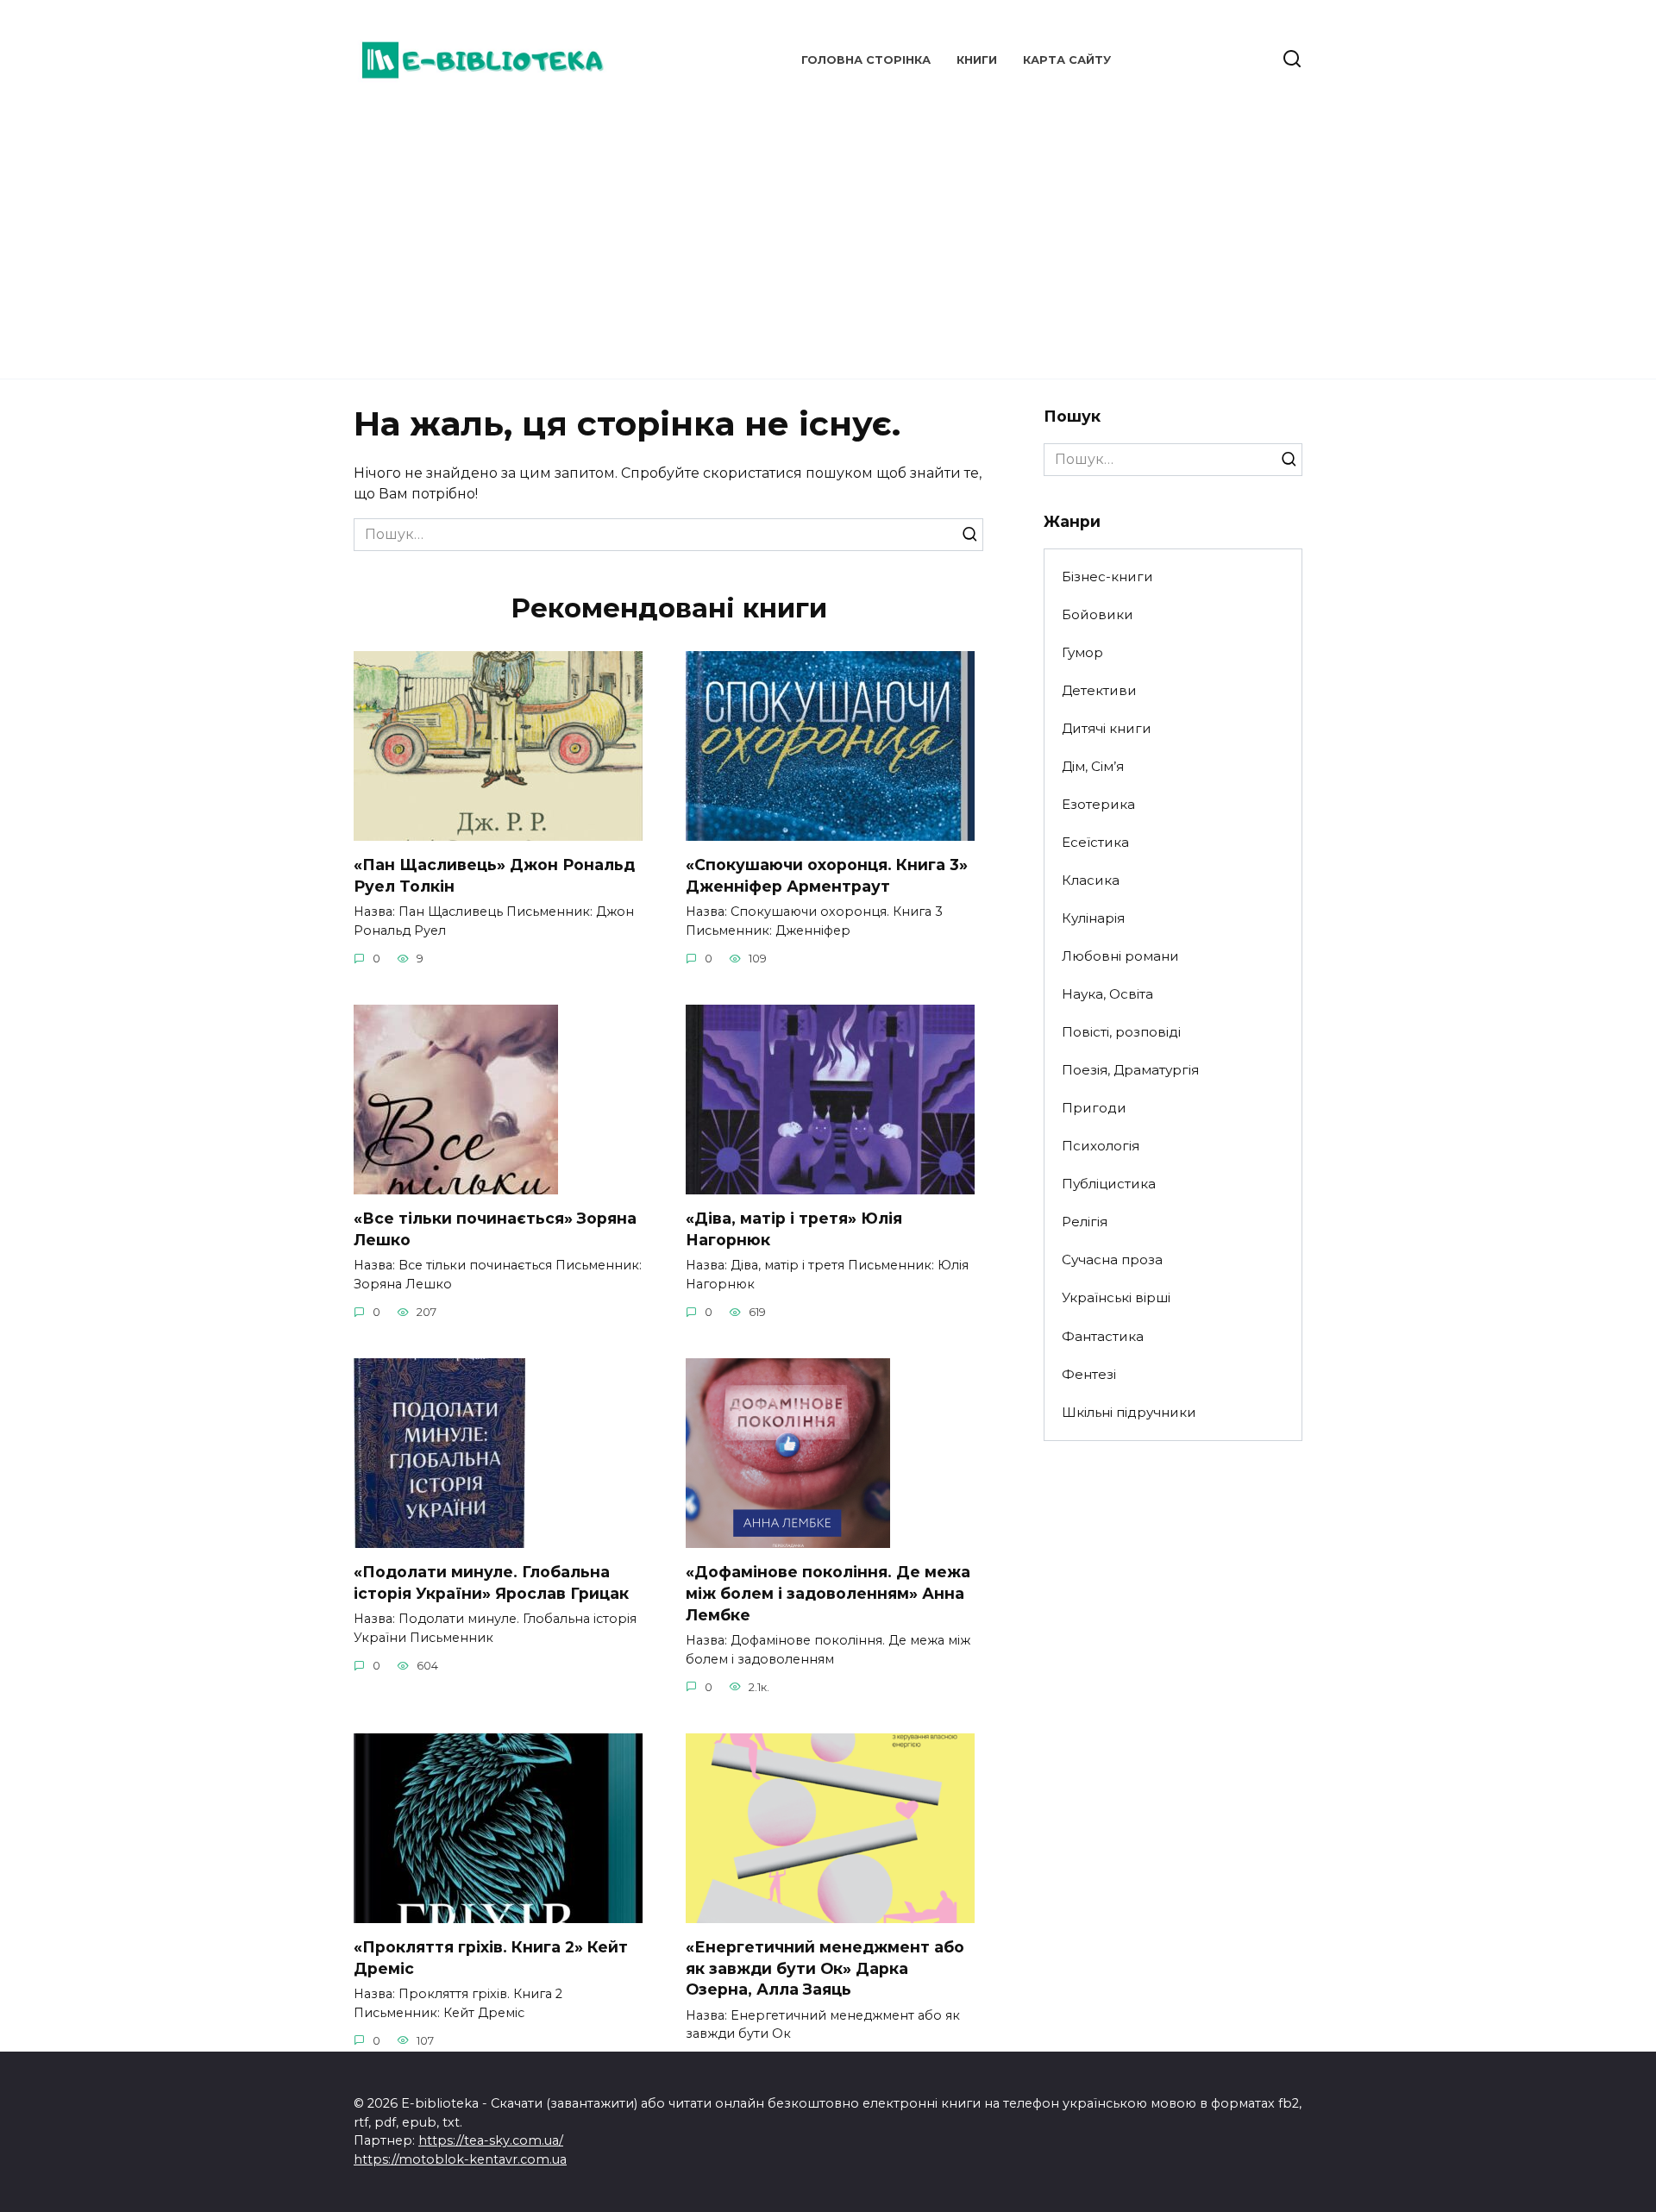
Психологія (1101, 1146)
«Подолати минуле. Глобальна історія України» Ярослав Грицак (491, 1582)
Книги (977, 60)
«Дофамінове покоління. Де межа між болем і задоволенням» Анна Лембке (828, 1593)
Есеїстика (1095, 842)
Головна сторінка (866, 60)
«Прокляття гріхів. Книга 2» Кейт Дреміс (491, 1958)
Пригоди (1094, 1108)
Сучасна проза (1112, 1260)
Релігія (1085, 1222)
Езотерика (1098, 804)
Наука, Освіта (1107, 994)
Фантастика (1103, 1336)
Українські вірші (1116, 1297)
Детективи (1099, 690)
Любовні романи (1120, 956)
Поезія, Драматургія (1130, 1070)
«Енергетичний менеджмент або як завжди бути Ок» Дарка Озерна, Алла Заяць (825, 1968)
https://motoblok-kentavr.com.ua (460, 2159)
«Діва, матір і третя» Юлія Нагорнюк (794, 1229)
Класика (1091, 880)
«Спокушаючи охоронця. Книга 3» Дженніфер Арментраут (827, 875)
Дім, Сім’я (1093, 766)
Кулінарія (1093, 918)
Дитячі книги (1107, 728)
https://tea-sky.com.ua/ (491, 2140)
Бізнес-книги (1107, 576)
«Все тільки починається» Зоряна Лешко (495, 1229)
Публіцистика (1109, 1184)
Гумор (1082, 652)
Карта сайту (1067, 60)
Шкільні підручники (1129, 1412)
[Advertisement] (828, 233)
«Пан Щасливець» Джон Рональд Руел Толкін (494, 875)
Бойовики (1098, 614)
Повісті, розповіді (1121, 1032)
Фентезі (1089, 1374)
